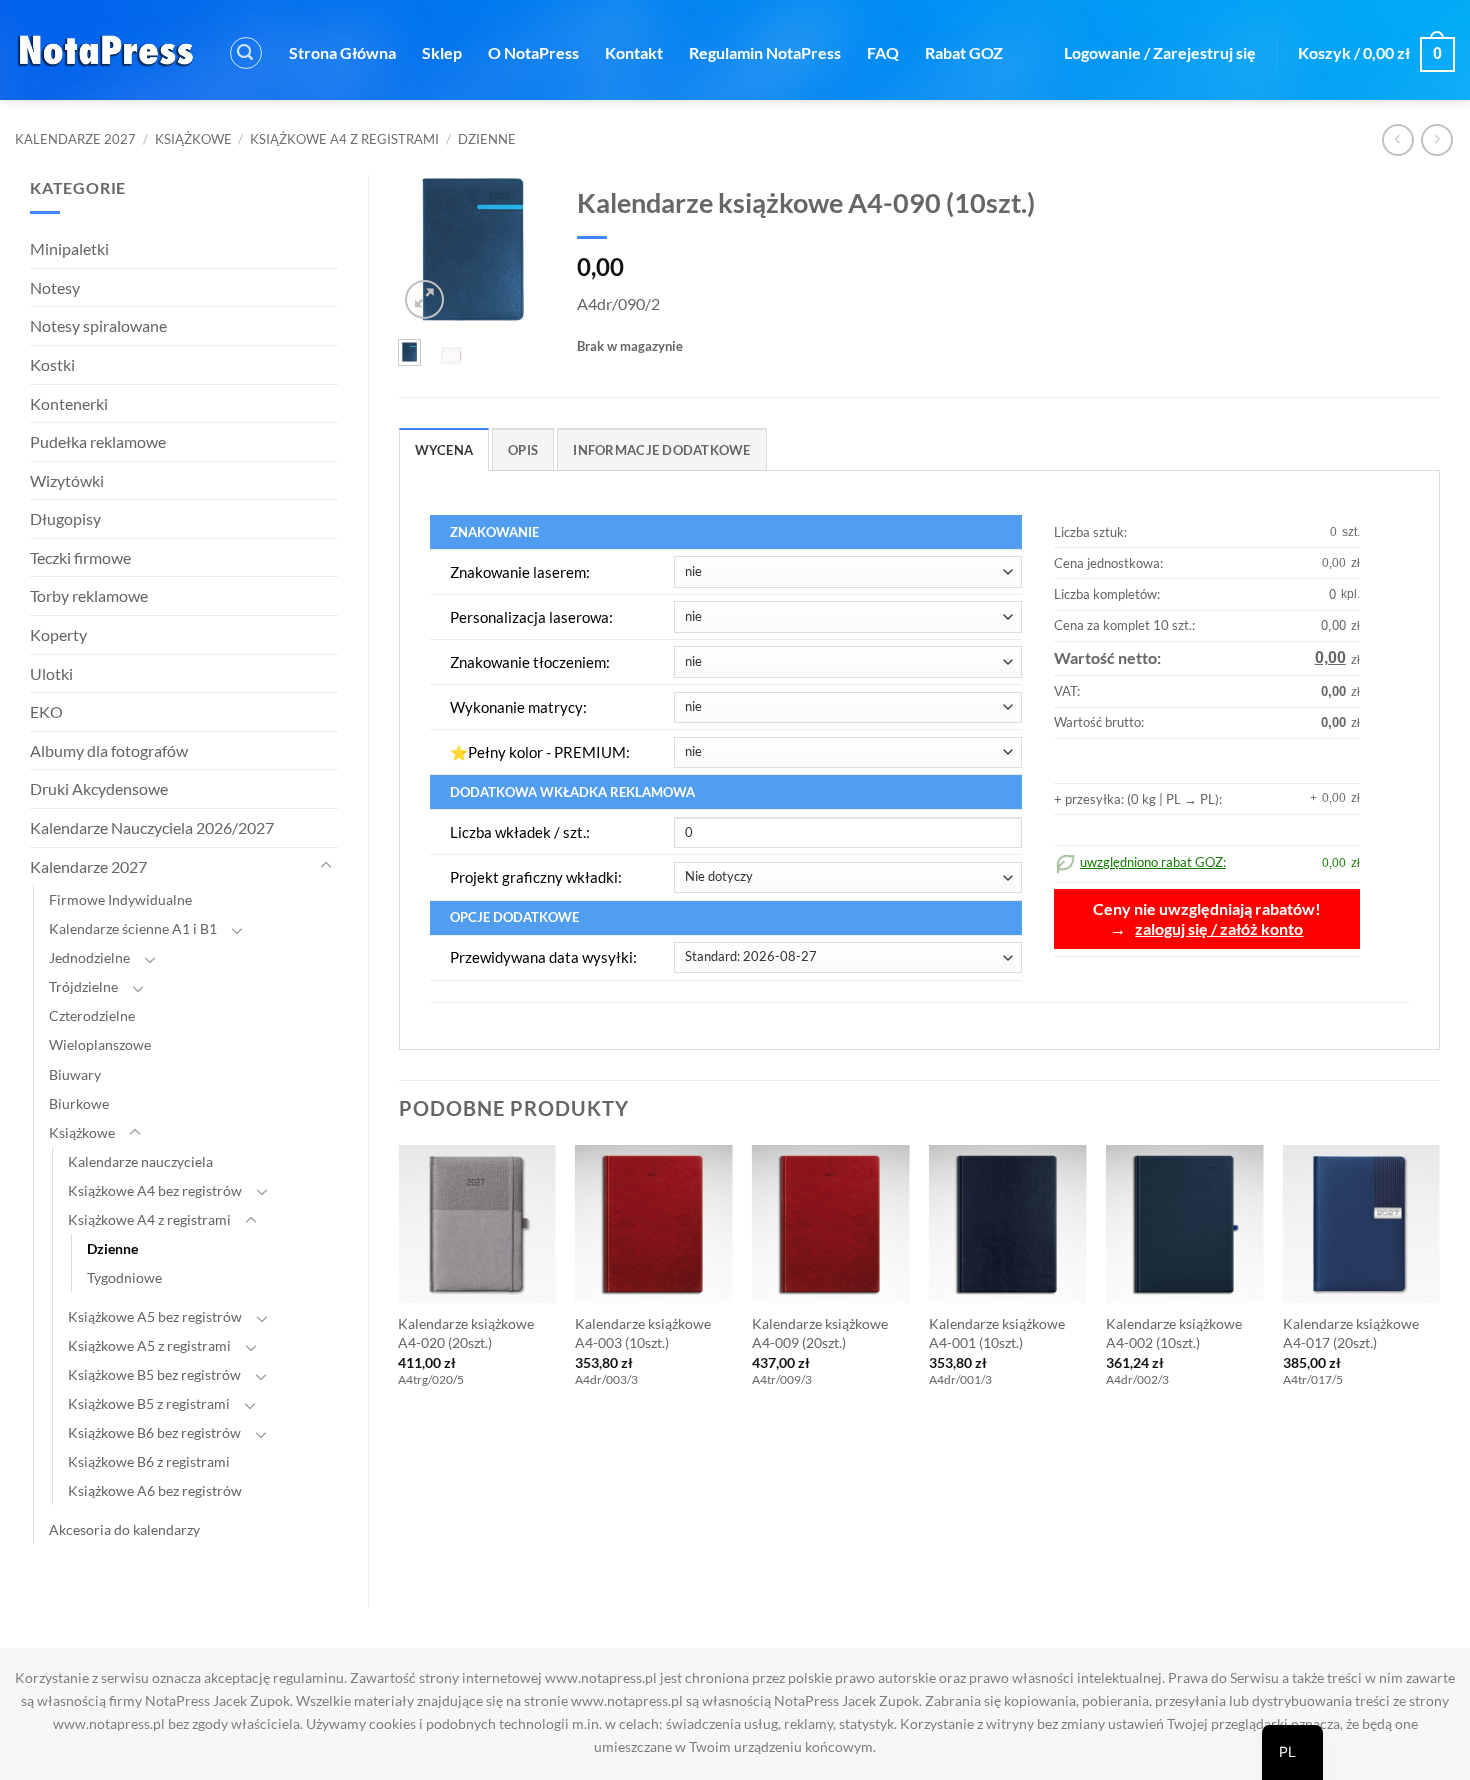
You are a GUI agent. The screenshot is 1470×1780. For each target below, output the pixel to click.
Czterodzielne (92, 1015)
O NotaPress (533, 52)
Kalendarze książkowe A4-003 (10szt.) (643, 1333)
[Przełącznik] (326, 866)
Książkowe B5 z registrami (149, 1403)
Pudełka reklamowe (98, 441)
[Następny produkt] (1397, 139)
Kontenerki (69, 403)
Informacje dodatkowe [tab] (661, 450)
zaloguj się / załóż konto (1219, 929)
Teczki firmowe (80, 557)
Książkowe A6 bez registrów (155, 1490)
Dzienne (487, 139)
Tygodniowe (124, 1277)
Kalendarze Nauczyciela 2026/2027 (152, 827)
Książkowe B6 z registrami (149, 1461)
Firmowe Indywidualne (120, 899)
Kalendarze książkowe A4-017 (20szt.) (1351, 1333)
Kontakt (634, 52)
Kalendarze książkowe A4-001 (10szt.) (997, 1333)
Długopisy (65, 518)
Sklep (442, 52)
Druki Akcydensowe (99, 788)
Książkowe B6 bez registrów (154, 1432)
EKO (46, 711)
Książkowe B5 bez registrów (154, 1374)
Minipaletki (69, 248)
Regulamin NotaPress (765, 52)
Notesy (55, 287)
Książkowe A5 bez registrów (155, 1316)
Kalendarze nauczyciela (140, 1161)
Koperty (58, 634)
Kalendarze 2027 (75, 139)
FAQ (883, 52)
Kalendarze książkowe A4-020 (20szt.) (466, 1333)
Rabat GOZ (964, 52)
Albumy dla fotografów (109, 750)
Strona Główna (342, 52)
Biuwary (75, 1074)
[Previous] (427, 253)
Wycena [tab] (444, 450)
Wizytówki (67, 480)
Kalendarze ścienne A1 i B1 (133, 928)
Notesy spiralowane (98, 325)
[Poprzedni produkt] (1436, 139)
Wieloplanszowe (100, 1044)
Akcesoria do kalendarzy (124, 1529)
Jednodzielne (89, 957)
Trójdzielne (83, 986)
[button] (246, 53)
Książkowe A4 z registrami (344, 139)
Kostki (52, 364)
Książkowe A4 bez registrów (155, 1190)
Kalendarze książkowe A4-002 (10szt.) (1174, 1333)
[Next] (519, 253)
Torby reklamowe (89, 595)
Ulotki (51, 673)
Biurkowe (79, 1103)
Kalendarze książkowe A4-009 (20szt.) (820, 1333)
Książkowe (193, 139)
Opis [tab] (523, 450)
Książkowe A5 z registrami (149, 1345)
